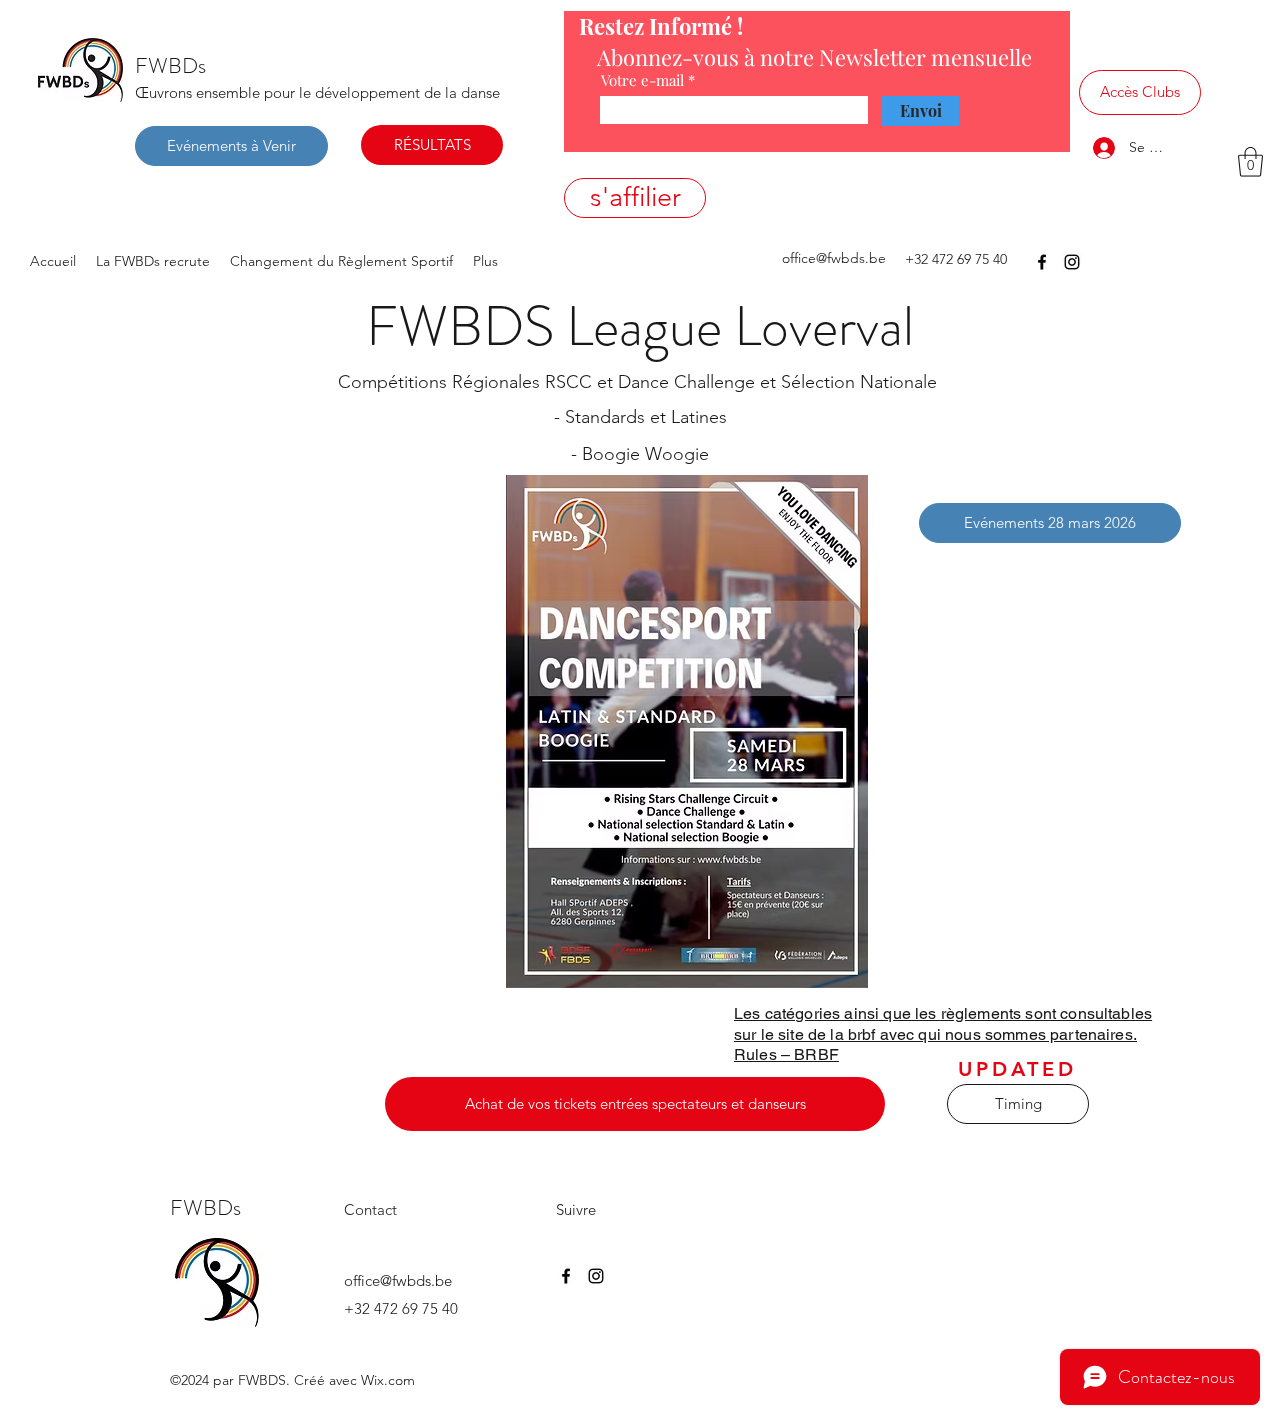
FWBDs (170, 65)
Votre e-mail (642, 80)
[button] (1250, 162)
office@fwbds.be (834, 258)
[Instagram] (1072, 262)
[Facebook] (1042, 262)
